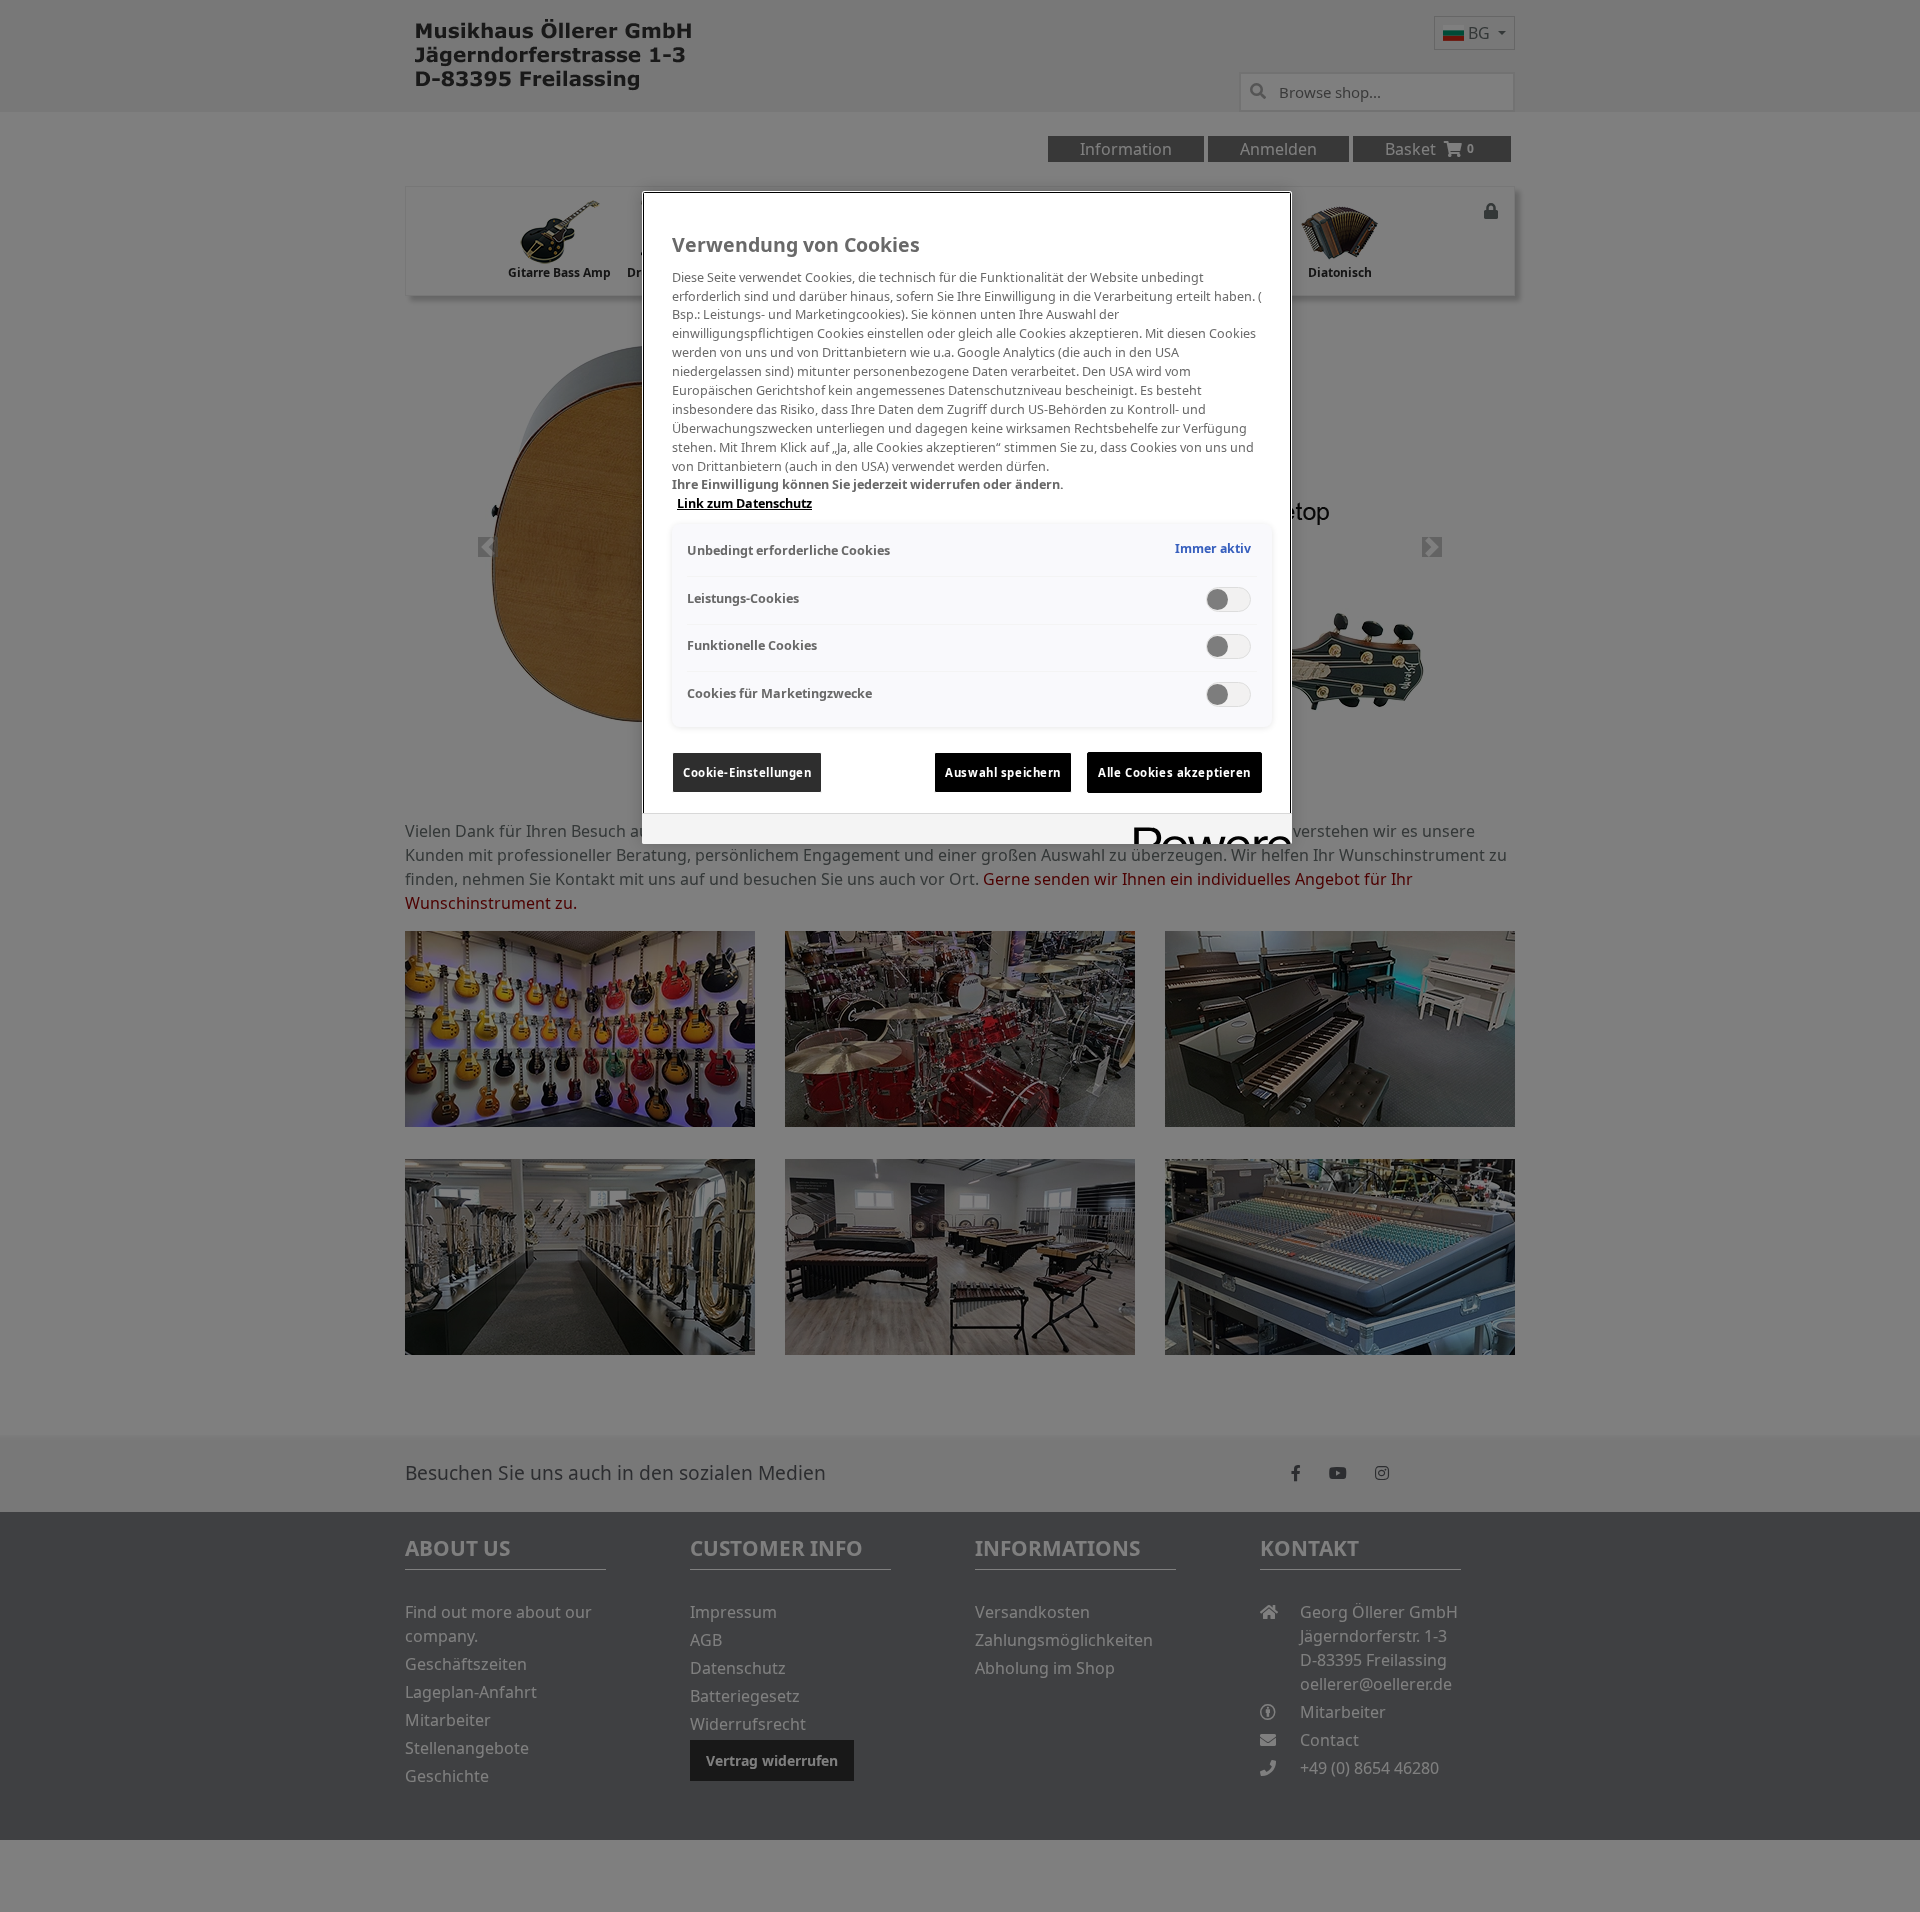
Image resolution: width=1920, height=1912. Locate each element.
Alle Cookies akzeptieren (1174, 772)
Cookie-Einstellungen (747, 772)
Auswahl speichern (1003, 772)
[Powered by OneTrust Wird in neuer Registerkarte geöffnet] (1206, 831)
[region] (967, 517)
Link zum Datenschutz (744, 503)
